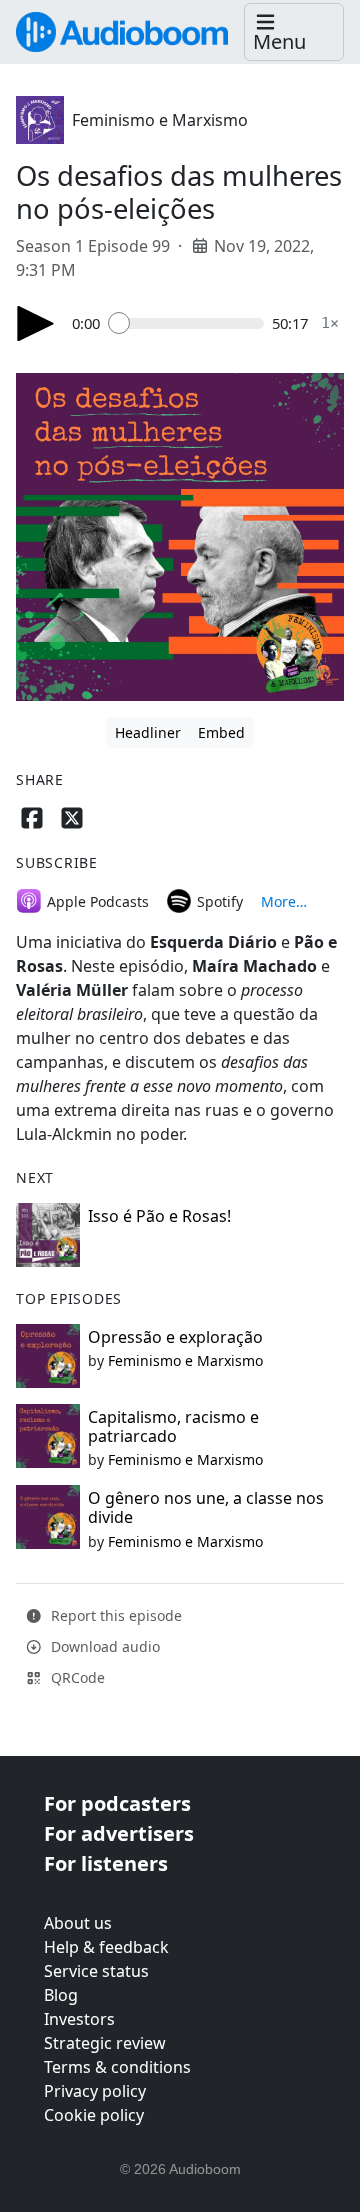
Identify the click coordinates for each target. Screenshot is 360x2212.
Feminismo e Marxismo (160, 120)
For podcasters (117, 1803)
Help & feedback (106, 1947)
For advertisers (119, 1833)
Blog (61, 1995)
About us (78, 1923)
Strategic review (105, 2043)
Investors (79, 2019)
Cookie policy (94, 2115)
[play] (36, 323)
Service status (96, 1971)
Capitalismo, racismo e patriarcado (173, 1426)
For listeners (106, 1863)
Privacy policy (95, 2091)
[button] (294, 32)
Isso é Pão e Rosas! (159, 1216)
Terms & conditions (117, 2067)
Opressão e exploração (175, 1337)
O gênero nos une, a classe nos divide (206, 1507)
